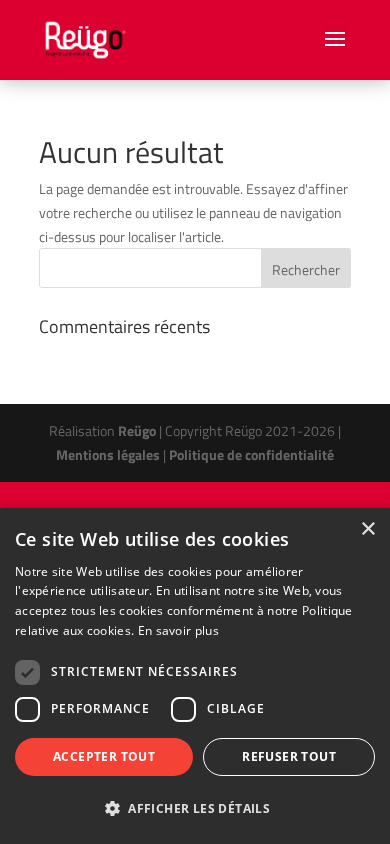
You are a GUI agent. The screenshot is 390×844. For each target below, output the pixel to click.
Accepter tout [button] (104, 756)
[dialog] (195, 676)
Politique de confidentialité (251, 454)
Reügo (137, 430)
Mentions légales (108, 454)
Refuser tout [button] (289, 756)
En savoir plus (178, 630)
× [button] (367, 529)
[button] (195, 809)
